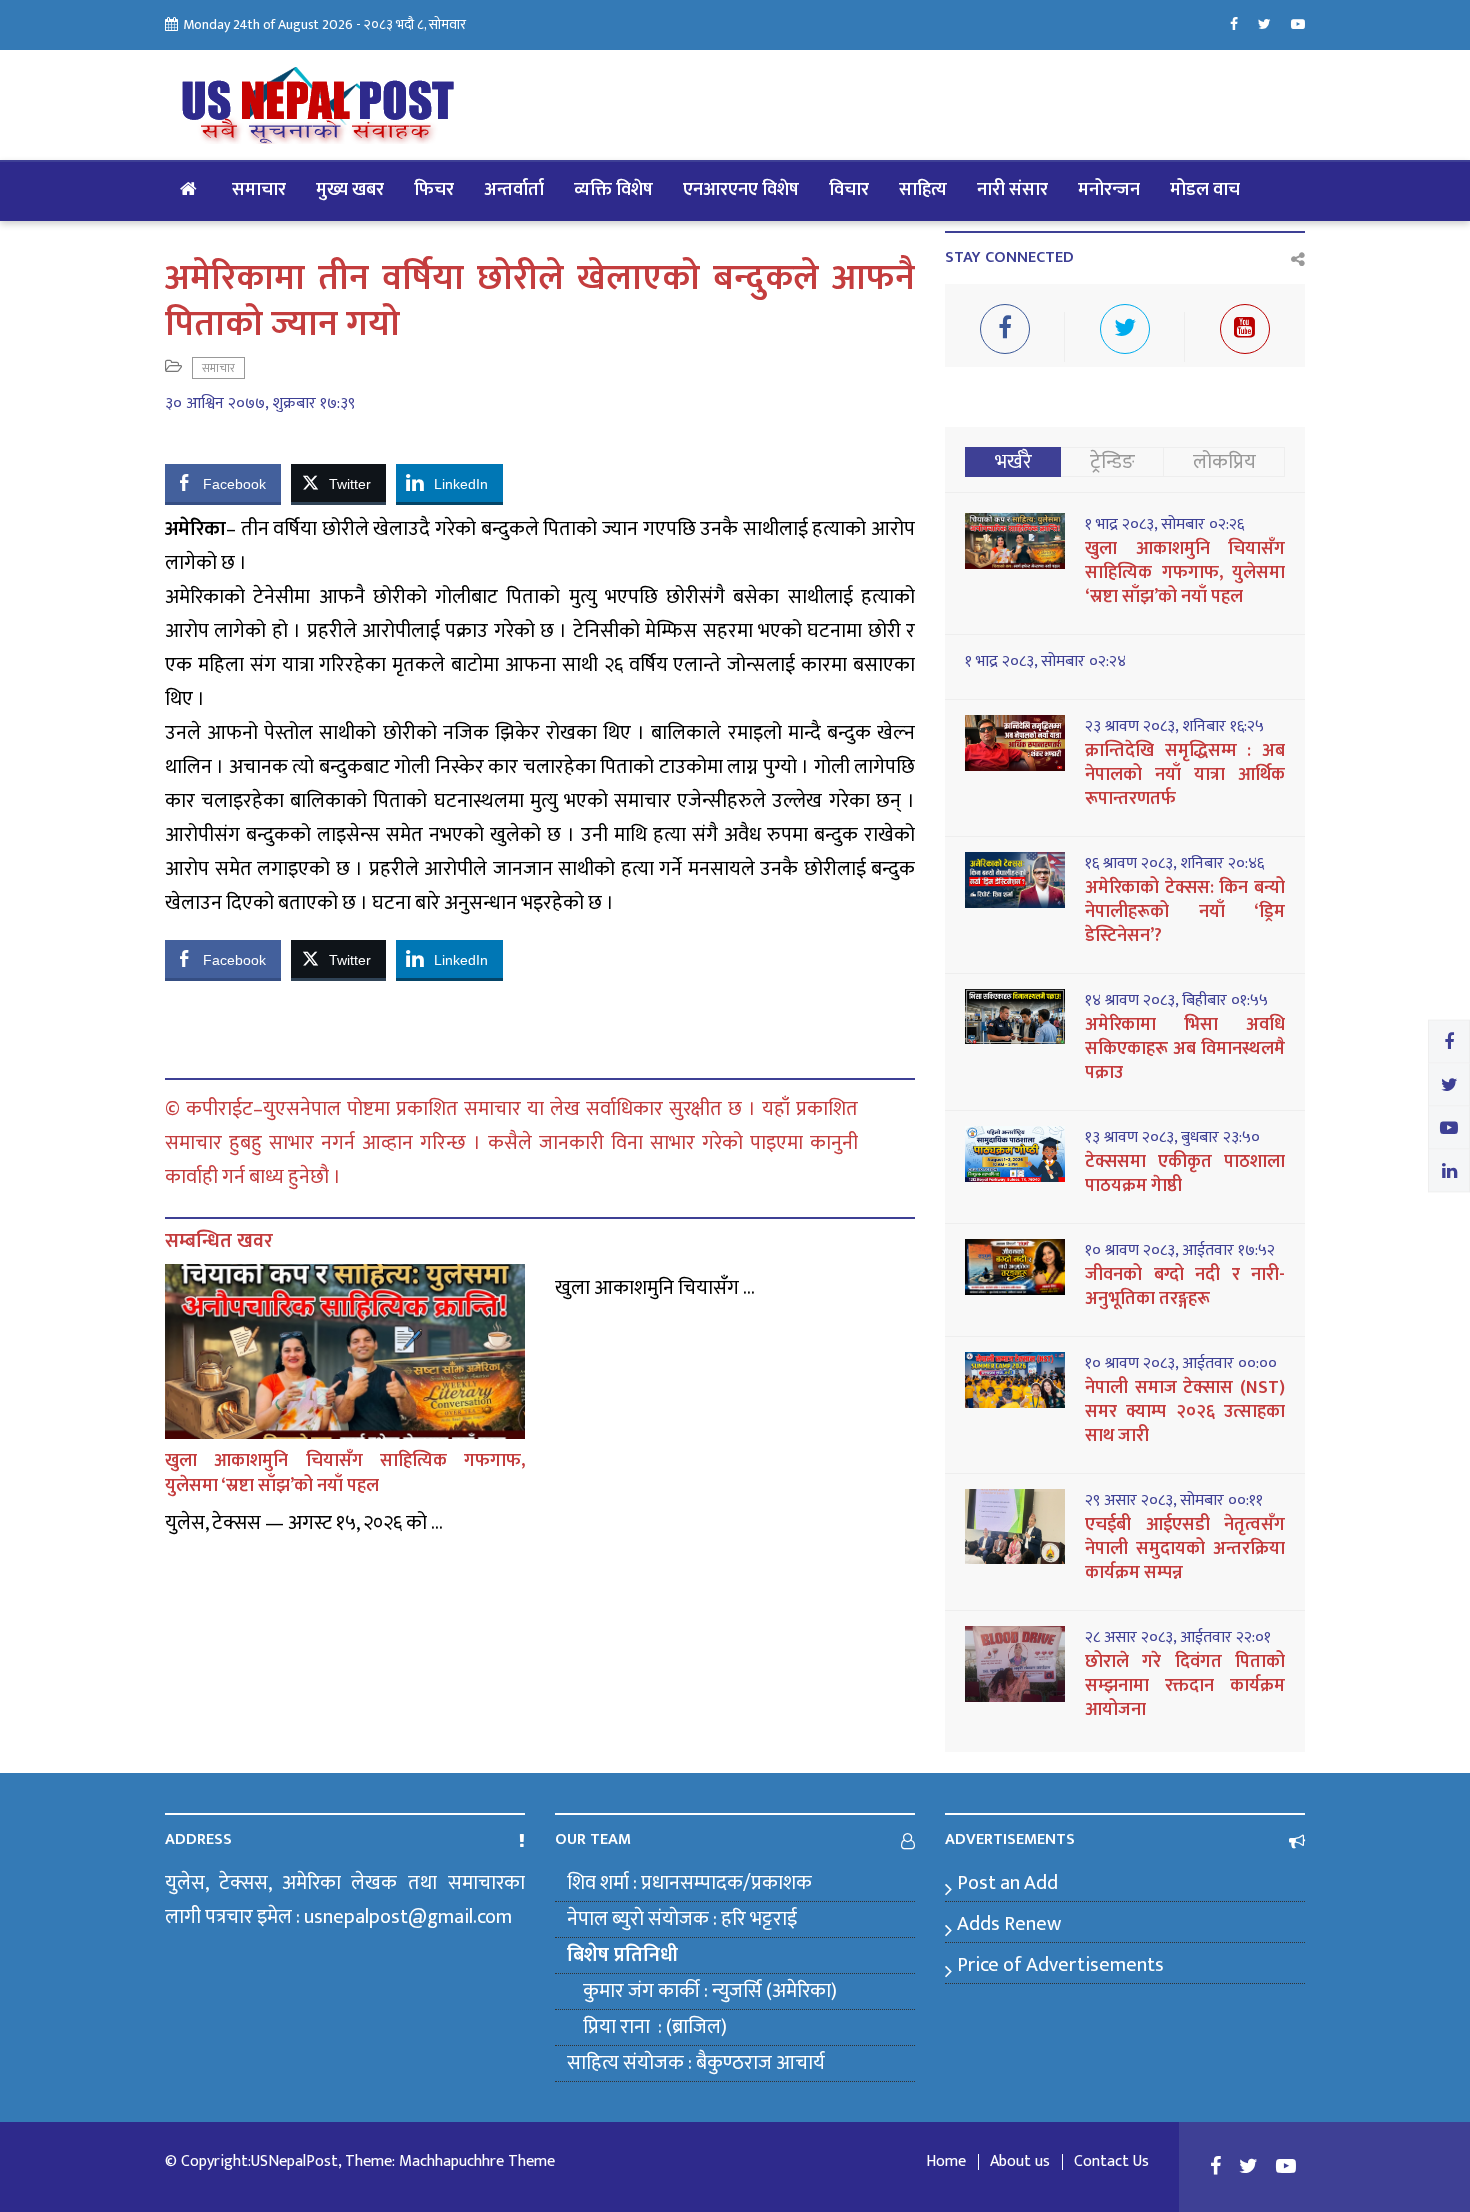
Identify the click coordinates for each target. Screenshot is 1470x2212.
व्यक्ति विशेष (613, 190)
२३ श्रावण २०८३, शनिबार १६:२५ (1174, 727)
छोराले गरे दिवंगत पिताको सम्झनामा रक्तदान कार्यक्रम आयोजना (1185, 1686)
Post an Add (1007, 1883)
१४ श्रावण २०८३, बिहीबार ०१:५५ (1176, 1001)
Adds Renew (1009, 1924)
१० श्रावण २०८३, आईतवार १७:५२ (1180, 1251)
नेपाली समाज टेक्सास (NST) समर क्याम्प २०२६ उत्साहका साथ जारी (1185, 1412)
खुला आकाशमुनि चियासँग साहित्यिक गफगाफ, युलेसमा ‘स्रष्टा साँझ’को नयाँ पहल (345, 1473)
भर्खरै (1013, 462)
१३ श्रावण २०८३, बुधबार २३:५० (1172, 1138)
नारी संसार (1012, 190)
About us (1020, 2162)
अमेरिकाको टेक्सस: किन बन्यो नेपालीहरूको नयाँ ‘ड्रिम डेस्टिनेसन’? (1185, 912)
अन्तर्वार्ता (514, 190)
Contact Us (1111, 2162)
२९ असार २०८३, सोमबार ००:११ (1174, 1501)
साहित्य (923, 190)
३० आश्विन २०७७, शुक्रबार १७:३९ (260, 404)
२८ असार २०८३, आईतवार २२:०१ (1178, 1638)
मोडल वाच (1205, 190)
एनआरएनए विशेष (741, 190)
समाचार (259, 190)
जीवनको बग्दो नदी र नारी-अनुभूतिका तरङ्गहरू (1185, 1287)
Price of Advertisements (1060, 1965)
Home (946, 2162)
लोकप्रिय (1224, 462)
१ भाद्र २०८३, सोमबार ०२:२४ (1045, 662)
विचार (849, 190)
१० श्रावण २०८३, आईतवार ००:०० (1181, 1364)
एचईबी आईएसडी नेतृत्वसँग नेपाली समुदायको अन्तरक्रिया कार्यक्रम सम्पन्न (1185, 1549)
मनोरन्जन (1109, 190)
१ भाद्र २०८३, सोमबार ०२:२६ (1164, 525)
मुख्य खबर (350, 190)
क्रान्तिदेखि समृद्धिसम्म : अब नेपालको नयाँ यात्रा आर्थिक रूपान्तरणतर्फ (1185, 775)
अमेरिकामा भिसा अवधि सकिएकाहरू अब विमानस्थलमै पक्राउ (1185, 1049)
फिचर (434, 190)
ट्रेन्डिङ (1112, 462)
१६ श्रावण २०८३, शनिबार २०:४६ (1174, 864)
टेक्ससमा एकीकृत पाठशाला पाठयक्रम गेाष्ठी (1185, 1174)
